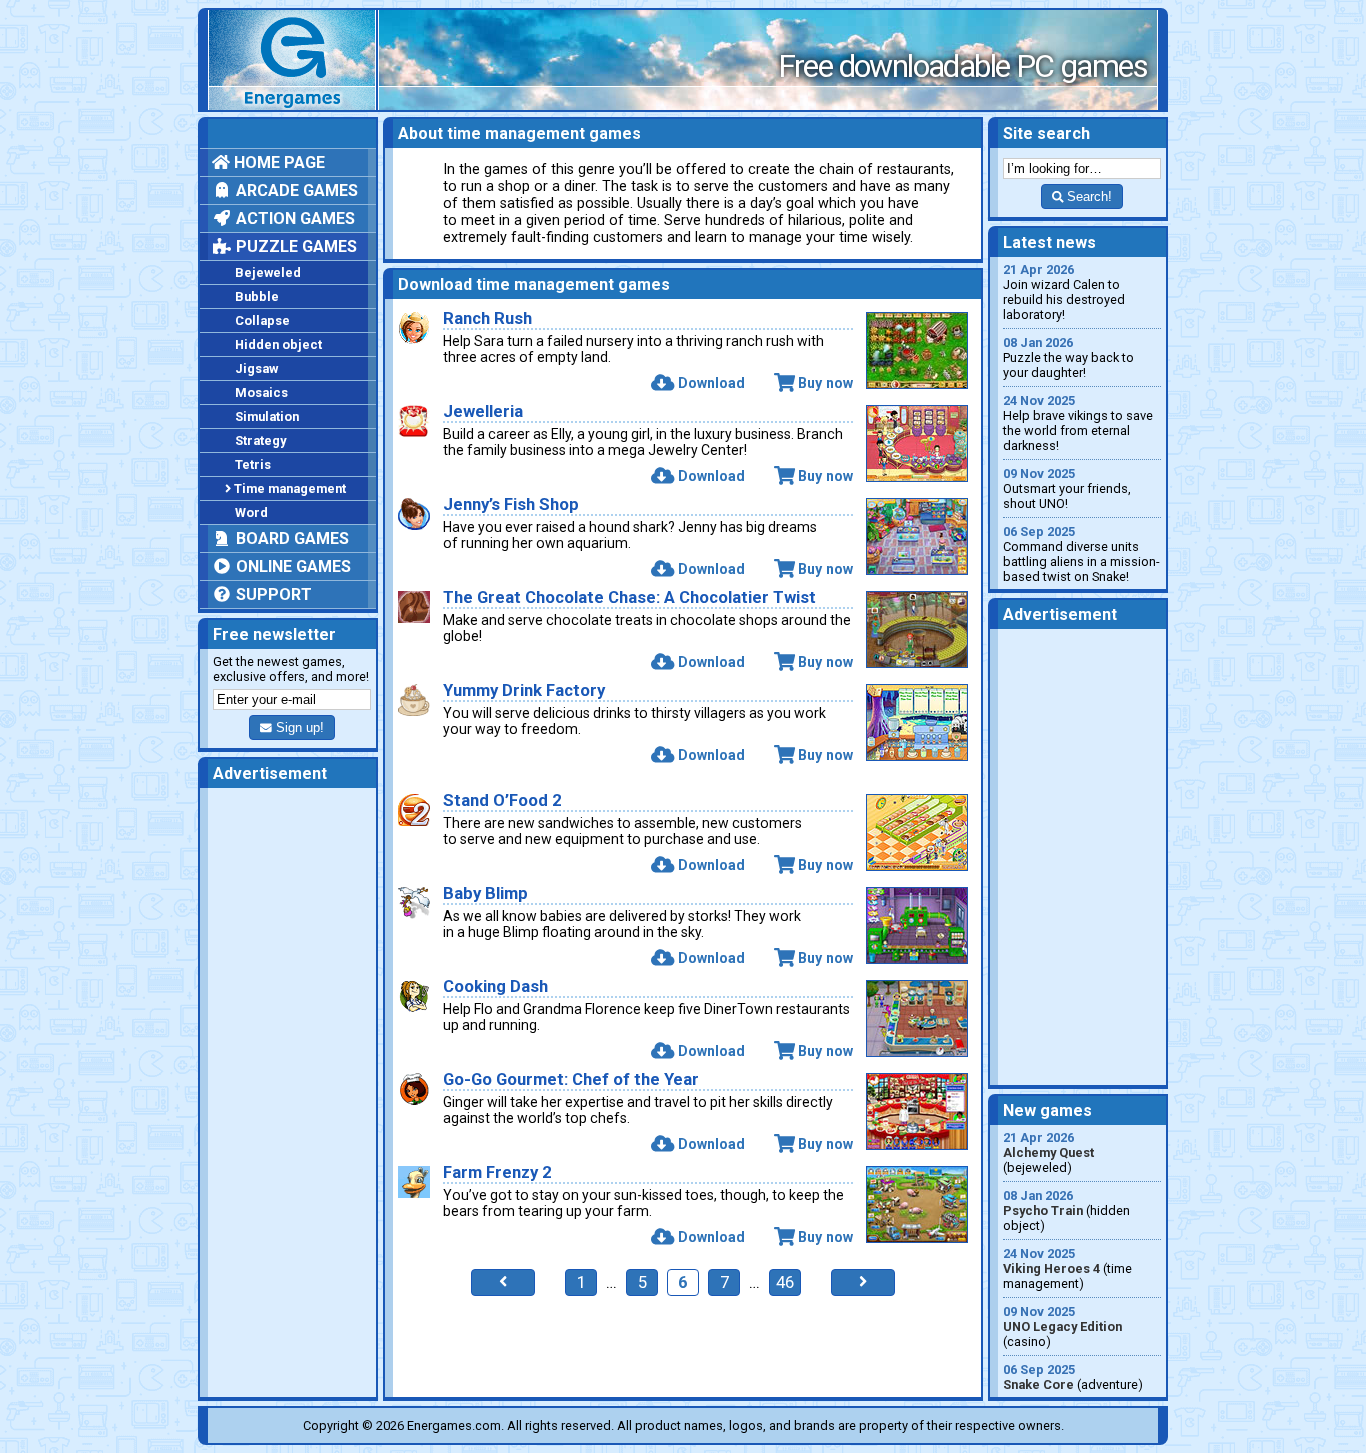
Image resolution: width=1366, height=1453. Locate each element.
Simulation (267, 416)
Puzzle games (294, 246)
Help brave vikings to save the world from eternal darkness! (1078, 423)
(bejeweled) (1048, 1152)
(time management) (1067, 1268)
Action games (293, 218)
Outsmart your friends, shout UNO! (1067, 488)
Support (272, 594)
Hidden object (278, 344)
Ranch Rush (487, 318)
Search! (1087, 196)
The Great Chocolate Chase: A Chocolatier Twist (629, 597)
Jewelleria (483, 411)
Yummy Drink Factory (524, 690)
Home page (277, 162)
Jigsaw (256, 368)
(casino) (1062, 1326)
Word (251, 512)
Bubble (257, 296)
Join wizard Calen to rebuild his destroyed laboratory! (1064, 292)
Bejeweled (268, 272)
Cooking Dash (495, 986)
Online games (291, 566)
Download (711, 383)
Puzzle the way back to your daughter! (1068, 357)
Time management (290, 488)
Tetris (253, 464)
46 (785, 1282)
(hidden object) (1066, 1210)
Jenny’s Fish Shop (511, 504)
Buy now (825, 383)
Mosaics (261, 392)
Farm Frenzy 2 (497, 1172)
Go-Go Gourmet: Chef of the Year (571, 1079)
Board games (290, 538)
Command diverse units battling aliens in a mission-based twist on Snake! (1081, 554)
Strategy (260, 440)
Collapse (262, 320)
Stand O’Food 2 (502, 800)
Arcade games (295, 190)
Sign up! (298, 727)
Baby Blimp (485, 893)
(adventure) (1073, 1377)
